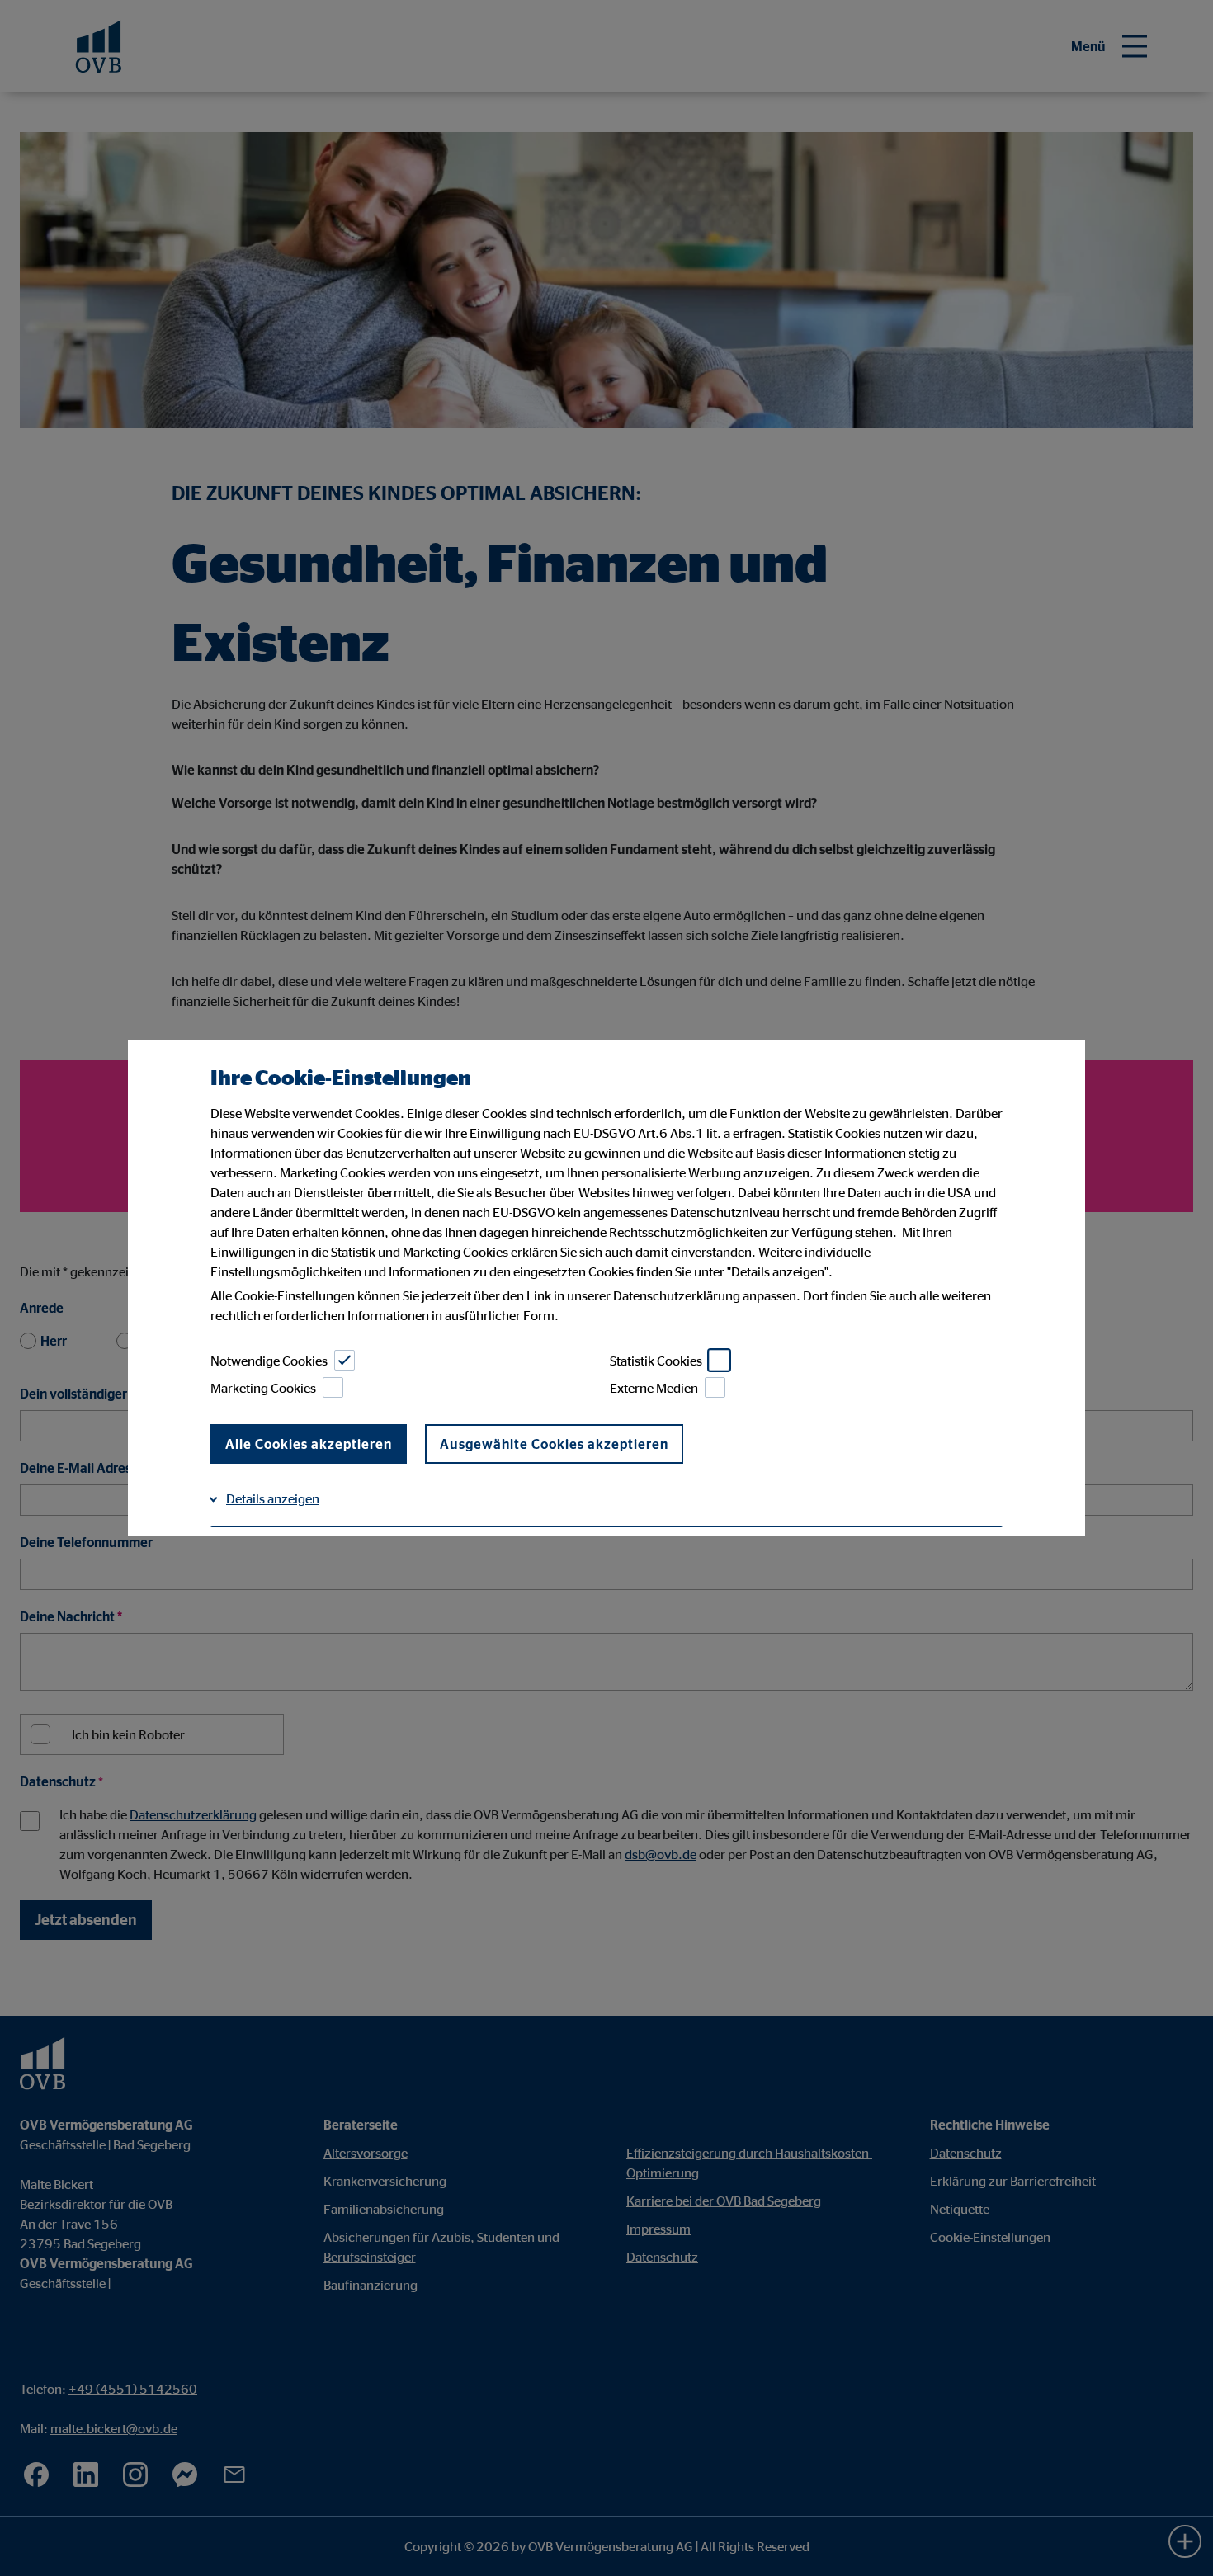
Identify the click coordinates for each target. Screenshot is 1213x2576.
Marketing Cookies (263, 1388)
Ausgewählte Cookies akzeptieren (554, 1444)
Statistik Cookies (656, 1361)
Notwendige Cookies (269, 1361)
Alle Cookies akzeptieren (309, 1444)
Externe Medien (654, 1388)
